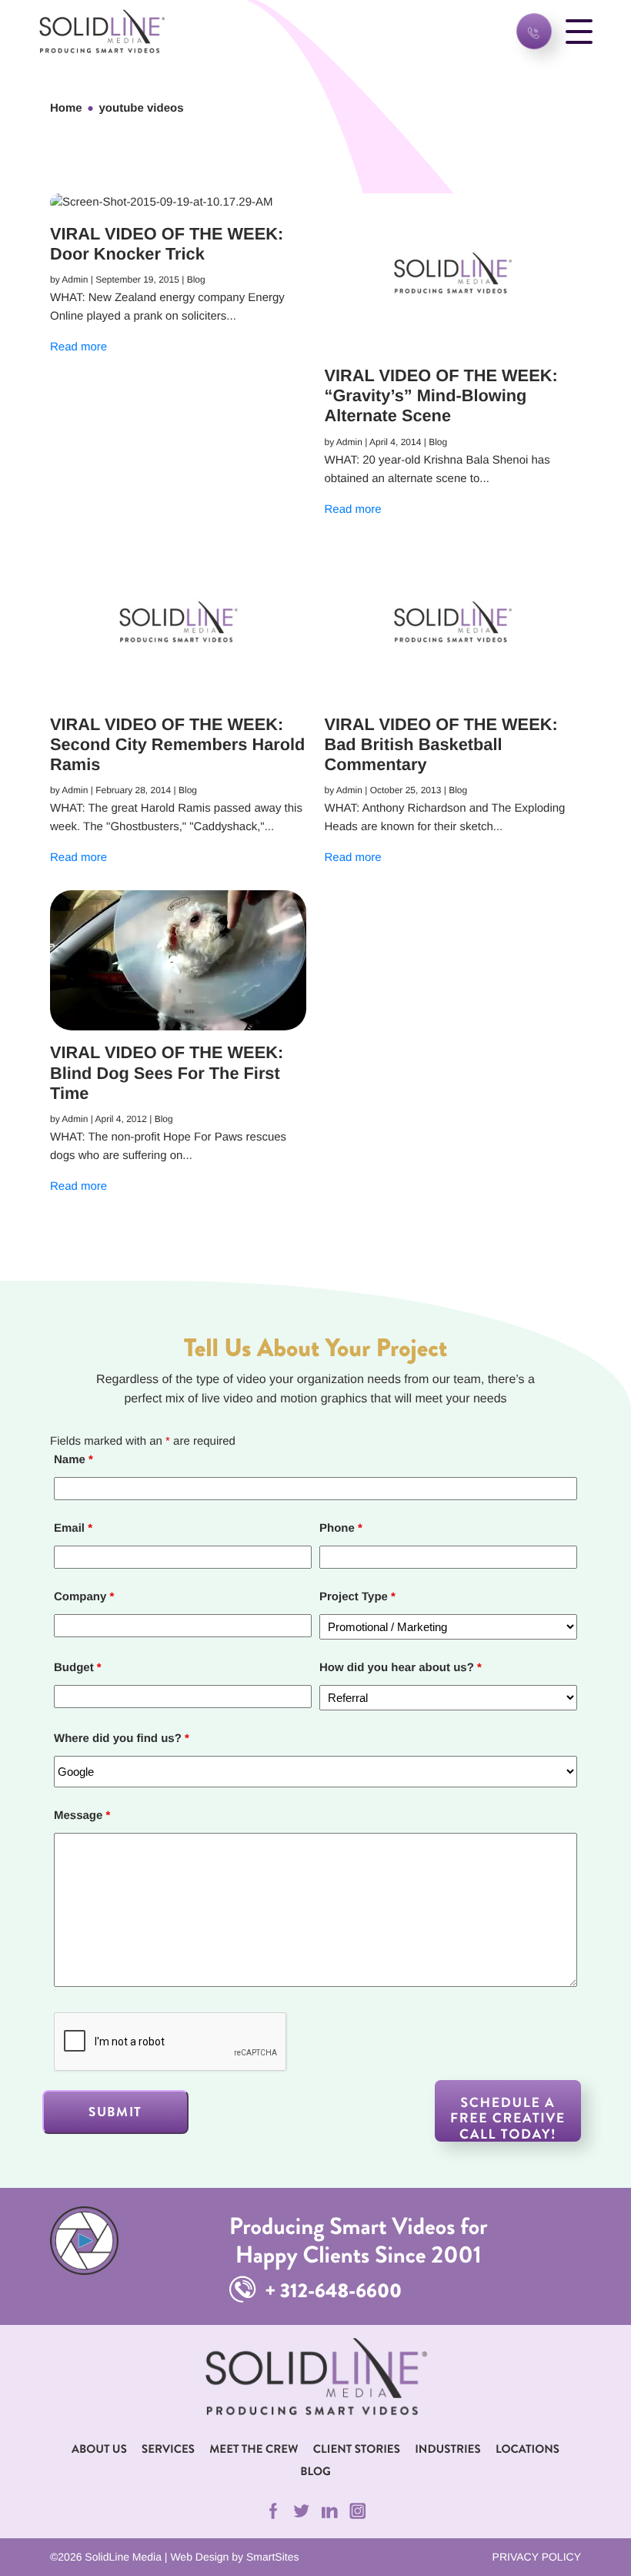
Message (82, 1816)
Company (84, 1597)
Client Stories (357, 2449)
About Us (99, 2449)
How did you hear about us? (401, 1668)
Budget (78, 1668)
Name (73, 1460)
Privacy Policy (537, 2557)
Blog (315, 2471)
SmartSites (272, 2557)
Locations (528, 2449)
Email (73, 1528)
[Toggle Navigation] (579, 31)
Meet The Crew (254, 2449)
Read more (78, 347)
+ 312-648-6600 (331, 2291)
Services (168, 2449)
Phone (341, 1528)
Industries (447, 2449)
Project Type (357, 1597)
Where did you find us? (122, 1739)
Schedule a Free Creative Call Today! (508, 2117)
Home (66, 108)
